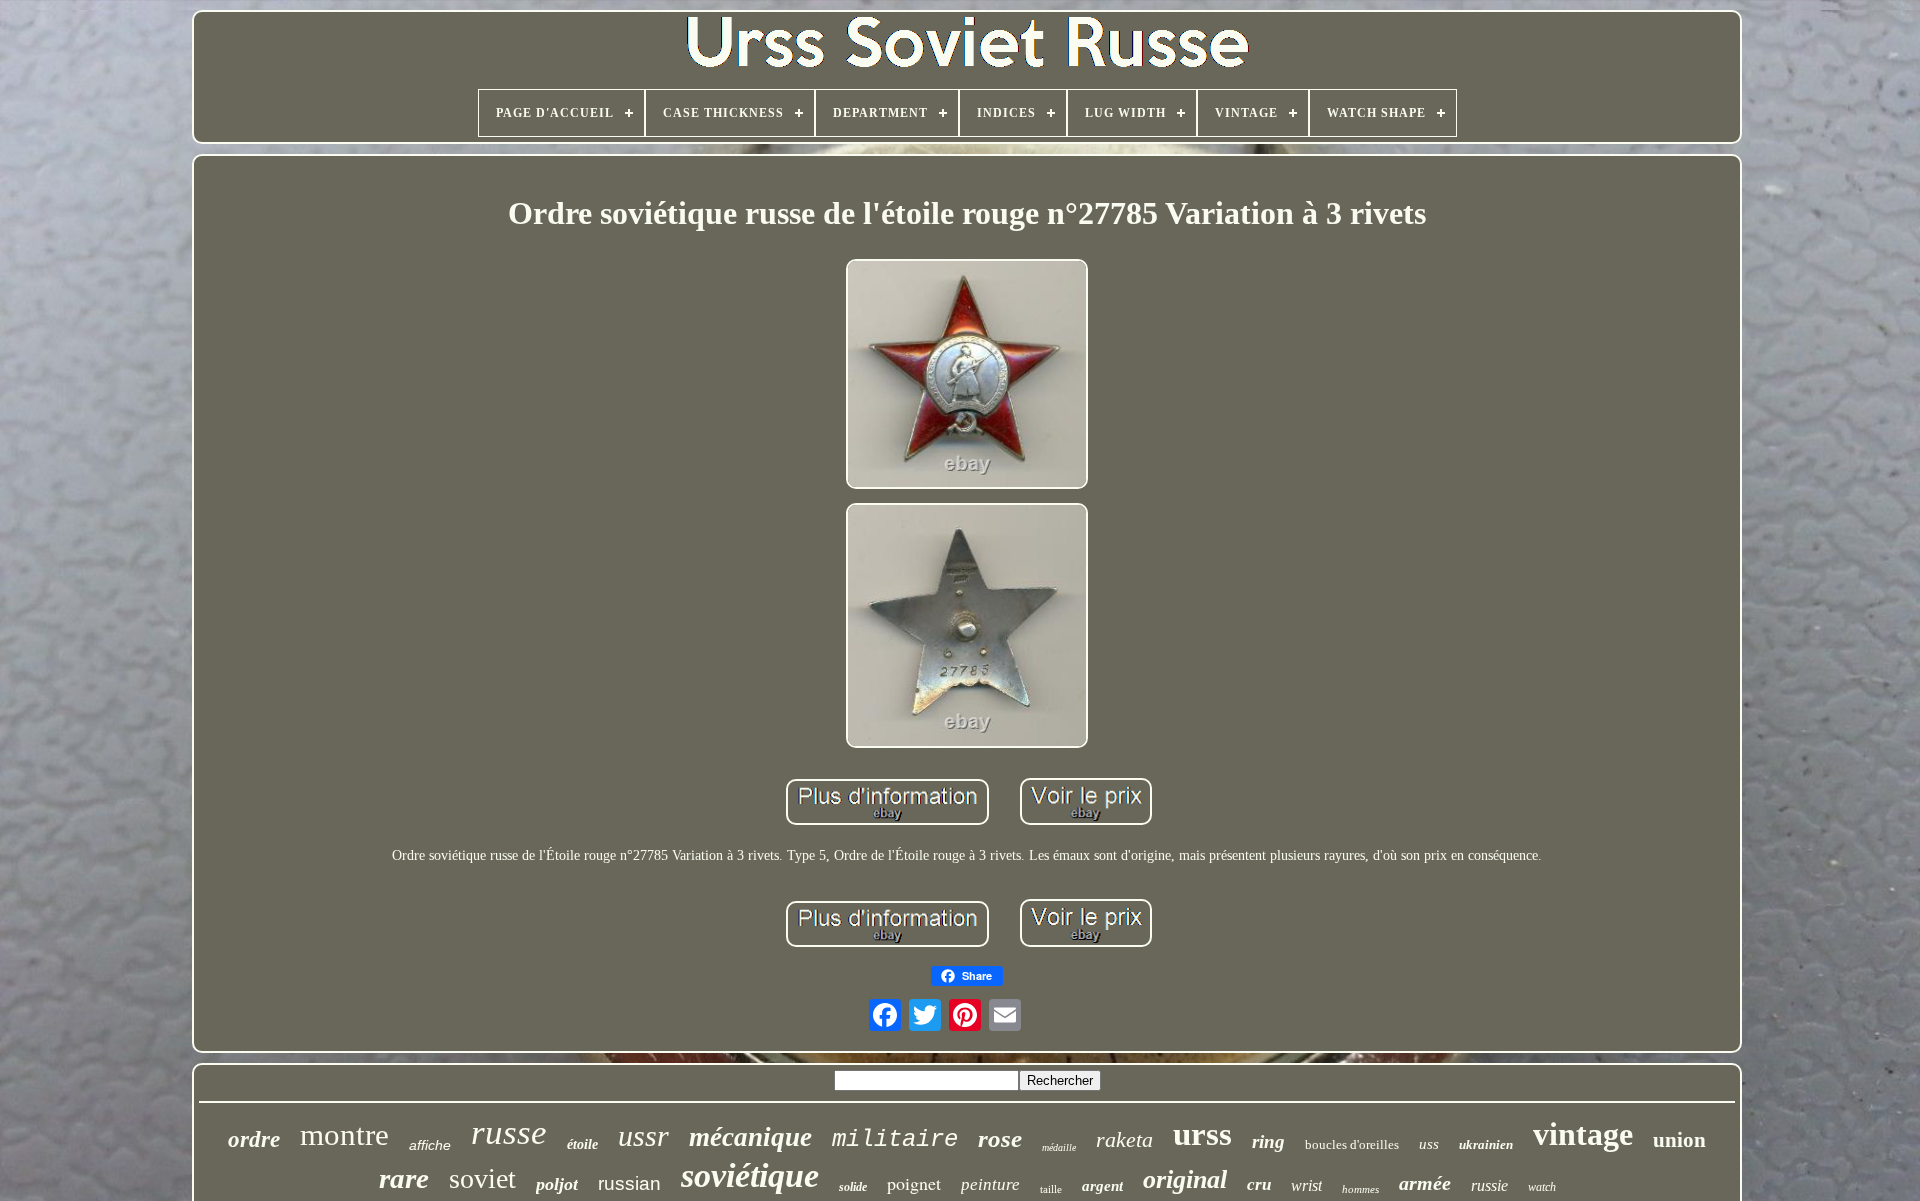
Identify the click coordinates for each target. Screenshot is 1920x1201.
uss (1429, 1144)
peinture (990, 1184)
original (1185, 1179)
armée (1425, 1183)
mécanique (750, 1137)
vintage (1583, 1134)
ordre (254, 1139)
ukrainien (1486, 1144)
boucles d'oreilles (1352, 1144)
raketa (1124, 1139)
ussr (643, 1135)
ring (1268, 1141)
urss (1202, 1134)
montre (344, 1134)
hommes (1360, 1189)
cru (1259, 1184)
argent (1102, 1186)
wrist (1306, 1185)
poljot (557, 1184)
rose (1000, 1138)
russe (509, 1132)
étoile (582, 1144)
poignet (914, 1183)
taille (1051, 1189)
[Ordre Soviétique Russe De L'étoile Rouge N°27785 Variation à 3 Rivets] (967, 376)
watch (1542, 1187)
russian (629, 1183)
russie (1489, 1185)
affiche (430, 1145)
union (1679, 1140)
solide (853, 1187)
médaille (1059, 1147)
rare (404, 1178)
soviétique (750, 1175)
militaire (895, 1139)
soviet (482, 1178)
